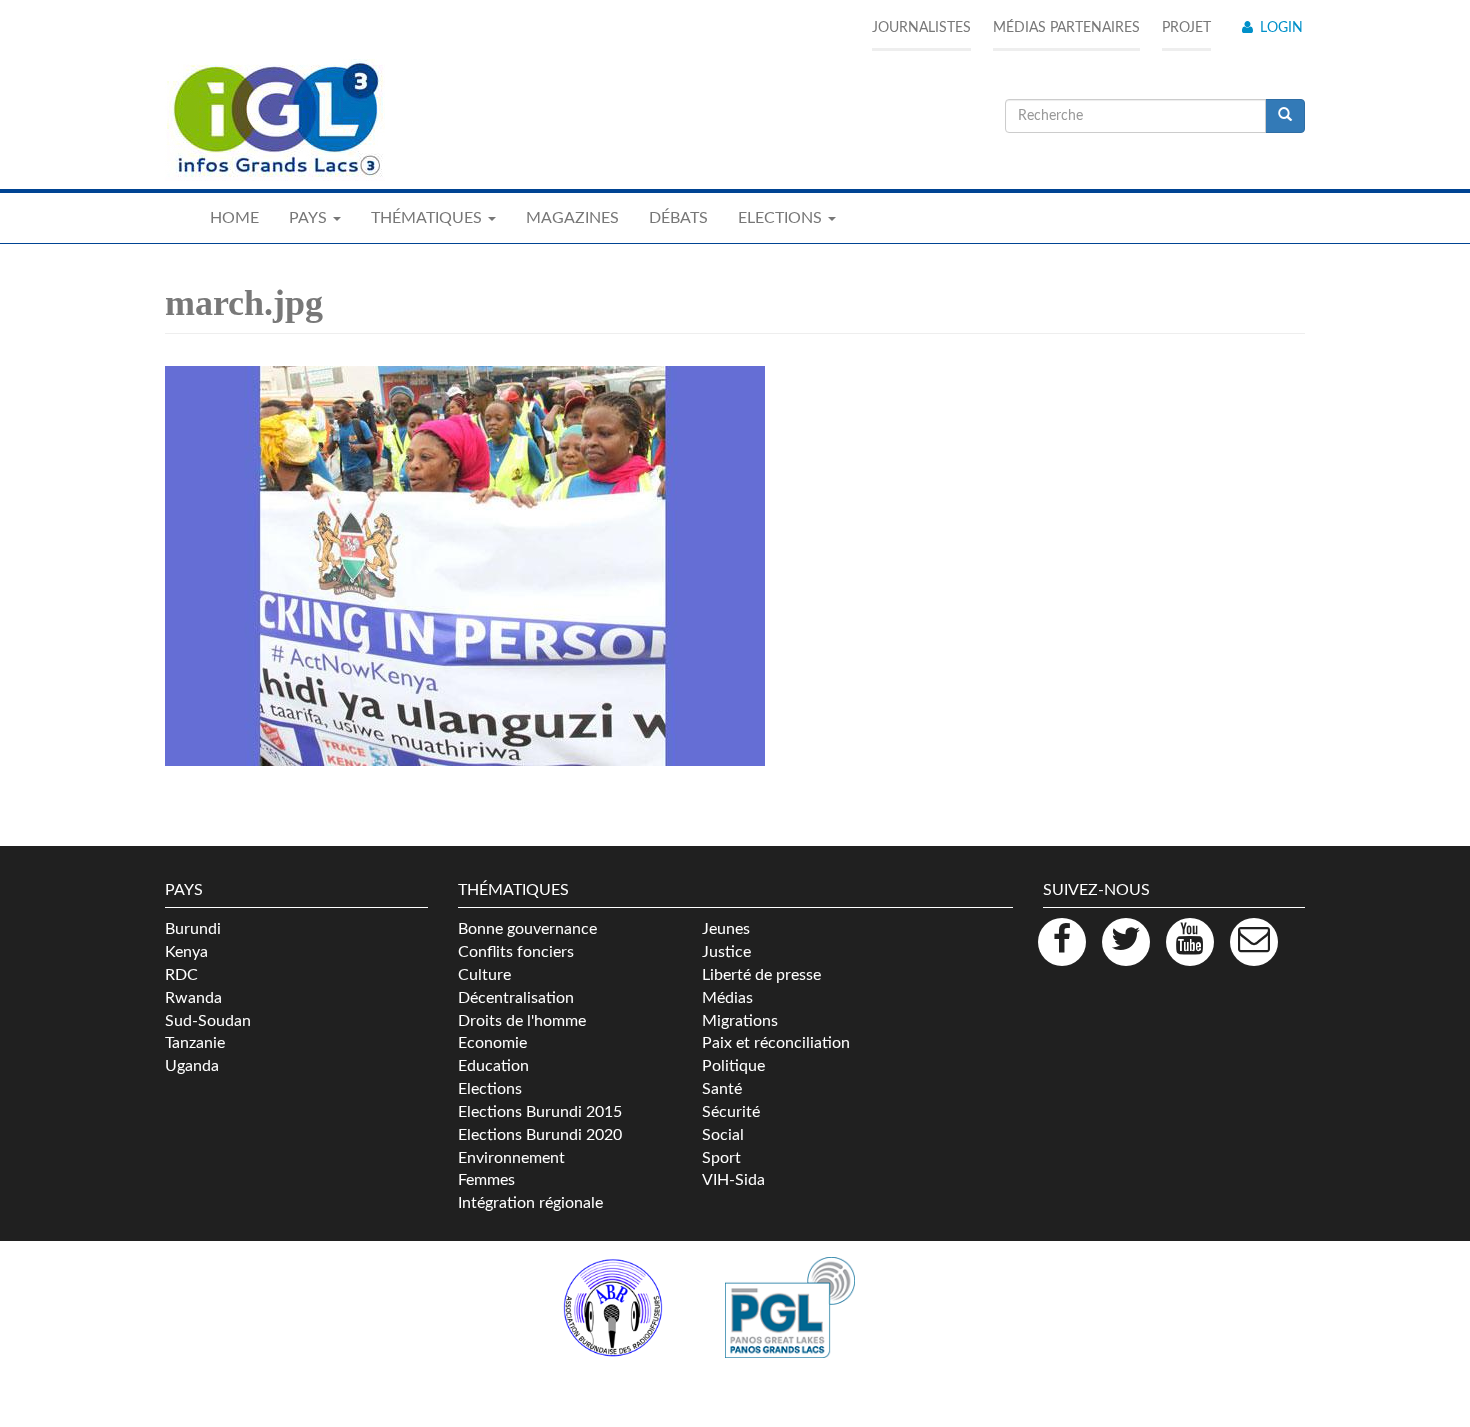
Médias (727, 998)
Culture (484, 975)
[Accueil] (275, 120)
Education (493, 1066)
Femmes (486, 1180)
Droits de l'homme (522, 1021)
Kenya (186, 952)
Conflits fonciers (516, 952)
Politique (733, 1066)
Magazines (572, 218)
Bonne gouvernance (527, 929)
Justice (726, 952)
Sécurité (731, 1112)
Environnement (511, 1158)
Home (234, 218)
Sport (721, 1158)
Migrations (740, 1021)
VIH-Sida (733, 1180)
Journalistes (921, 28)
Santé (722, 1089)
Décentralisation (516, 998)
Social (723, 1135)
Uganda (192, 1066)
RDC (181, 975)
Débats (678, 218)
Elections (490, 1089)
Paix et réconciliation (776, 1043)
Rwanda (193, 998)
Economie (492, 1043)
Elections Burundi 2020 (540, 1135)
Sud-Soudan (208, 1021)
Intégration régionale (530, 1203)
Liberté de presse (761, 975)
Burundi (193, 929)
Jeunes (726, 929)
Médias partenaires (1066, 28)
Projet (1186, 28)
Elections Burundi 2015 (540, 1112)
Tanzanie (195, 1043)
